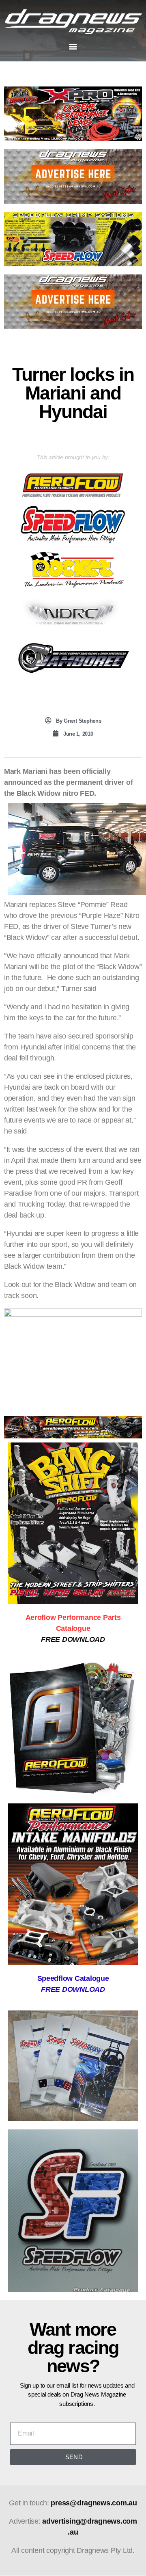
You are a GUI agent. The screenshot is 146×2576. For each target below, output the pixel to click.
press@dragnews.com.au (94, 2503)
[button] (73, 46)
